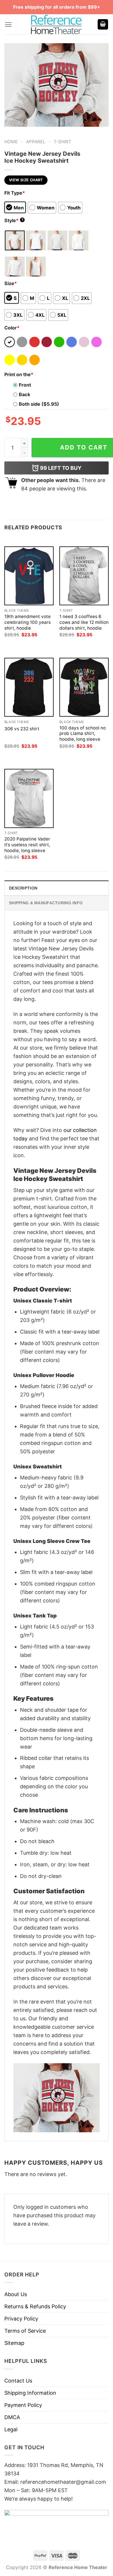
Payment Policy (23, 2405)
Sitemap (14, 2343)
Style (14, 220)
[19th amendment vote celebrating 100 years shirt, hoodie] (29, 576)
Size (11, 283)
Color (12, 328)
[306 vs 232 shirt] (29, 687)
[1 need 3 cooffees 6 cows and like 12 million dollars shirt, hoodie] (84, 576)
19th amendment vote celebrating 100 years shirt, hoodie (28, 622)
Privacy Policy (21, 2319)
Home (11, 142)
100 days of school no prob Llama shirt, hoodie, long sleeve (83, 734)
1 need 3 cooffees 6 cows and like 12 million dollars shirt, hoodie (84, 622)
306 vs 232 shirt (22, 729)
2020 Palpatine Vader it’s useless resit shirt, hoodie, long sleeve (27, 845)
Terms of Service (25, 2331)
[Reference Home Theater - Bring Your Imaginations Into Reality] (57, 24)
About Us (16, 2294)
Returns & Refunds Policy (35, 2306)
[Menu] (8, 25)
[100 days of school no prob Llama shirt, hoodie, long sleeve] (84, 687)
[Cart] (103, 25)
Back (24, 394)
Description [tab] (23, 888)
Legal (11, 2429)
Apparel (36, 142)
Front (25, 385)
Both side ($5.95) (39, 404)
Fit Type (15, 193)
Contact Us (18, 2381)
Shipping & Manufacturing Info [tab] (46, 903)
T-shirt (62, 142)
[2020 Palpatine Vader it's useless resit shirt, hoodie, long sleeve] (29, 798)
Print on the (19, 374)
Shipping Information (30, 2393)
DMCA (12, 2417)
